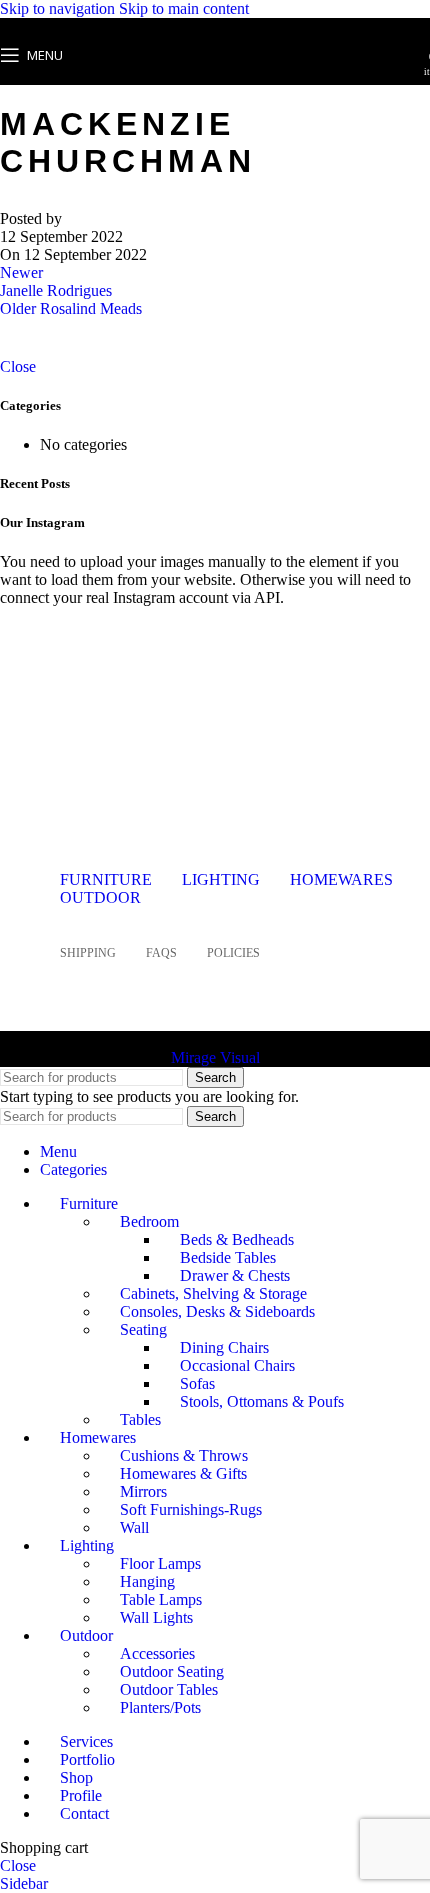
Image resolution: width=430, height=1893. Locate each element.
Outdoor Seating (172, 1671)
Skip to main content (184, 8)
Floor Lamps (160, 1563)
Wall (134, 1527)
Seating (143, 1329)
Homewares (341, 879)
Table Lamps (161, 1599)
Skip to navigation (59, 8)
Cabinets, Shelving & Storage (213, 1293)
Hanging (147, 1581)
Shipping (88, 953)
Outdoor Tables (169, 1689)
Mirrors (143, 1491)
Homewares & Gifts (183, 1473)
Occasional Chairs (237, 1365)
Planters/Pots (160, 1707)
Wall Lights (156, 1617)
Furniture (106, 879)
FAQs (161, 953)
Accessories (157, 1653)
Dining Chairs (224, 1347)
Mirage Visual (215, 1057)
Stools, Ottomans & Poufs (262, 1401)
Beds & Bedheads (237, 1239)
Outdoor (100, 897)
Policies (233, 953)
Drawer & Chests (235, 1275)
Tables (140, 1419)
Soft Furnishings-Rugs (191, 1509)
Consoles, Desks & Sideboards (217, 1311)
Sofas (197, 1383)
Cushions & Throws (184, 1455)
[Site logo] (215, 89)
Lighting (221, 879)
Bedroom (149, 1221)
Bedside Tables (228, 1257)
